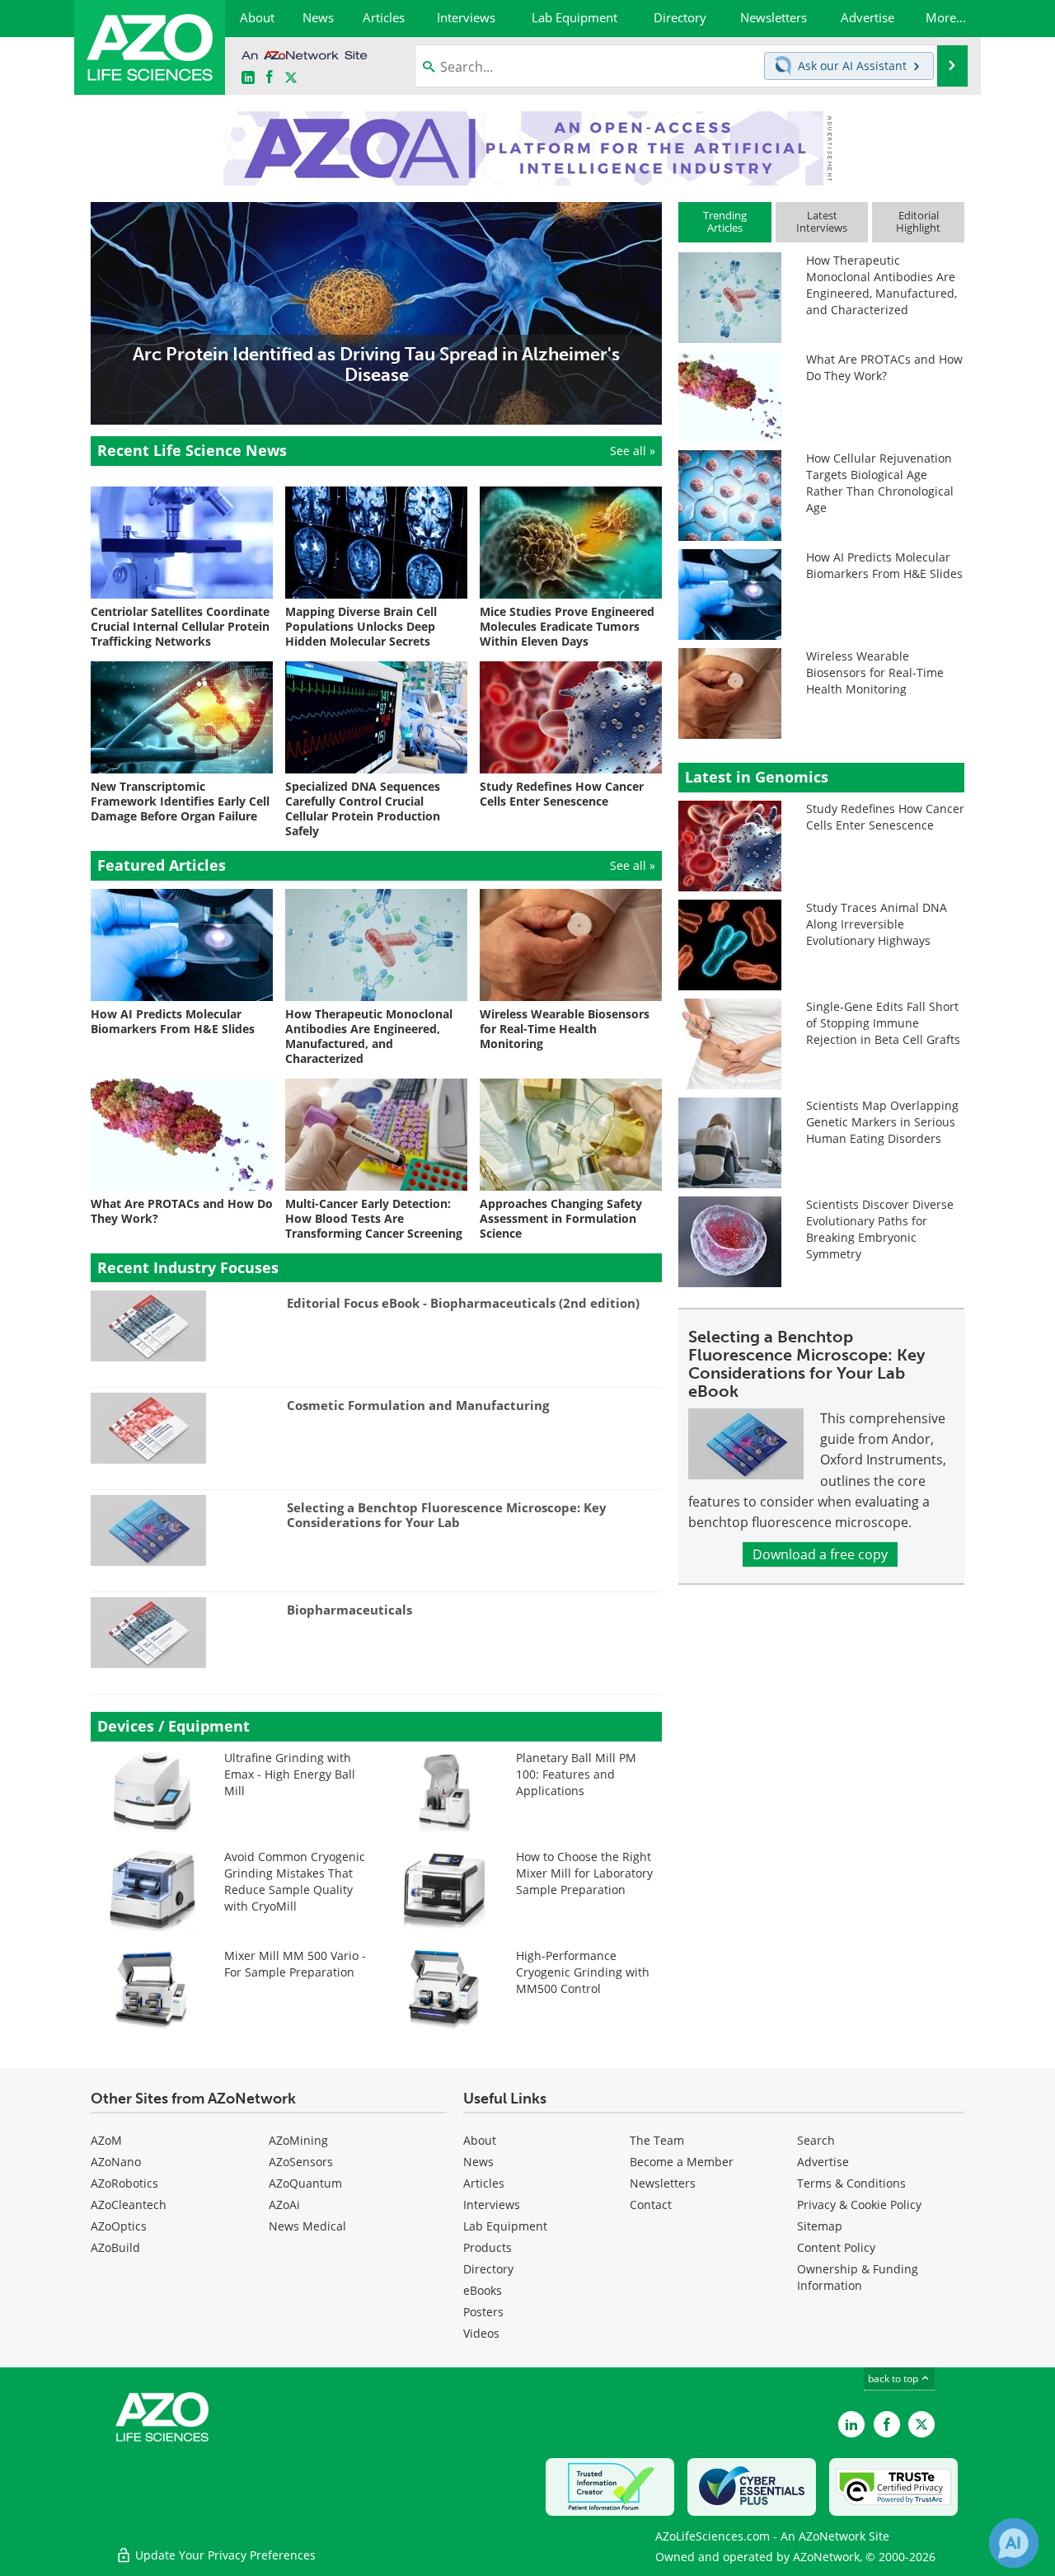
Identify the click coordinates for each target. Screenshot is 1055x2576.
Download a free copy (820, 1554)
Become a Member (682, 2162)
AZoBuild (115, 2247)
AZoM (106, 2140)
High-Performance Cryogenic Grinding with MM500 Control (583, 1972)
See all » (633, 451)
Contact (651, 2205)
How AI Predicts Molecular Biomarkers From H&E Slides (884, 565)
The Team (657, 2140)
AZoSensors (301, 2162)
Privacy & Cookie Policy (859, 2205)
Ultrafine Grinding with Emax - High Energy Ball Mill (290, 1774)
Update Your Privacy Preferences (224, 2555)
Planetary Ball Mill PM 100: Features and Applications (576, 1774)
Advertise (823, 2162)
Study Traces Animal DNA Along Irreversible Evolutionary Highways (877, 924)
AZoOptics (119, 2226)
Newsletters (663, 2183)
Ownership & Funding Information (858, 2277)
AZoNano (116, 2162)
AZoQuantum (305, 2183)
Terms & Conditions (851, 2183)
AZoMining (298, 2140)
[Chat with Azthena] (1014, 2543)
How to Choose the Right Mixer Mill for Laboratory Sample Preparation (584, 1873)
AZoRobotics (124, 2183)
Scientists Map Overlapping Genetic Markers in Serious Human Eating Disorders (882, 1122)
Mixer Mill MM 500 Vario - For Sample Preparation (295, 1964)
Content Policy (836, 2247)
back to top (894, 2379)
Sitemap (820, 2226)
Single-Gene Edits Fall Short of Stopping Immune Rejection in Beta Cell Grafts (883, 1023)
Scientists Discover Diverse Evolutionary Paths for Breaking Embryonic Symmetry (880, 1229)
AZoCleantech (129, 2205)
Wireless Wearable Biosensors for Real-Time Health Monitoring (875, 672)
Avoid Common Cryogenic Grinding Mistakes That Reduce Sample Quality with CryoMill (295, 1881)
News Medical (307, 2226)
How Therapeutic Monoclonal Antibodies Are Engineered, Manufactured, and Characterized (882, 285)
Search (816, 2140)
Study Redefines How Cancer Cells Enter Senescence (885, 817)
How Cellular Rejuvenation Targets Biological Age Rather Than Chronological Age (880, 483)
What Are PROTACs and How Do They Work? (884, 367)
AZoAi (284, 2205)
